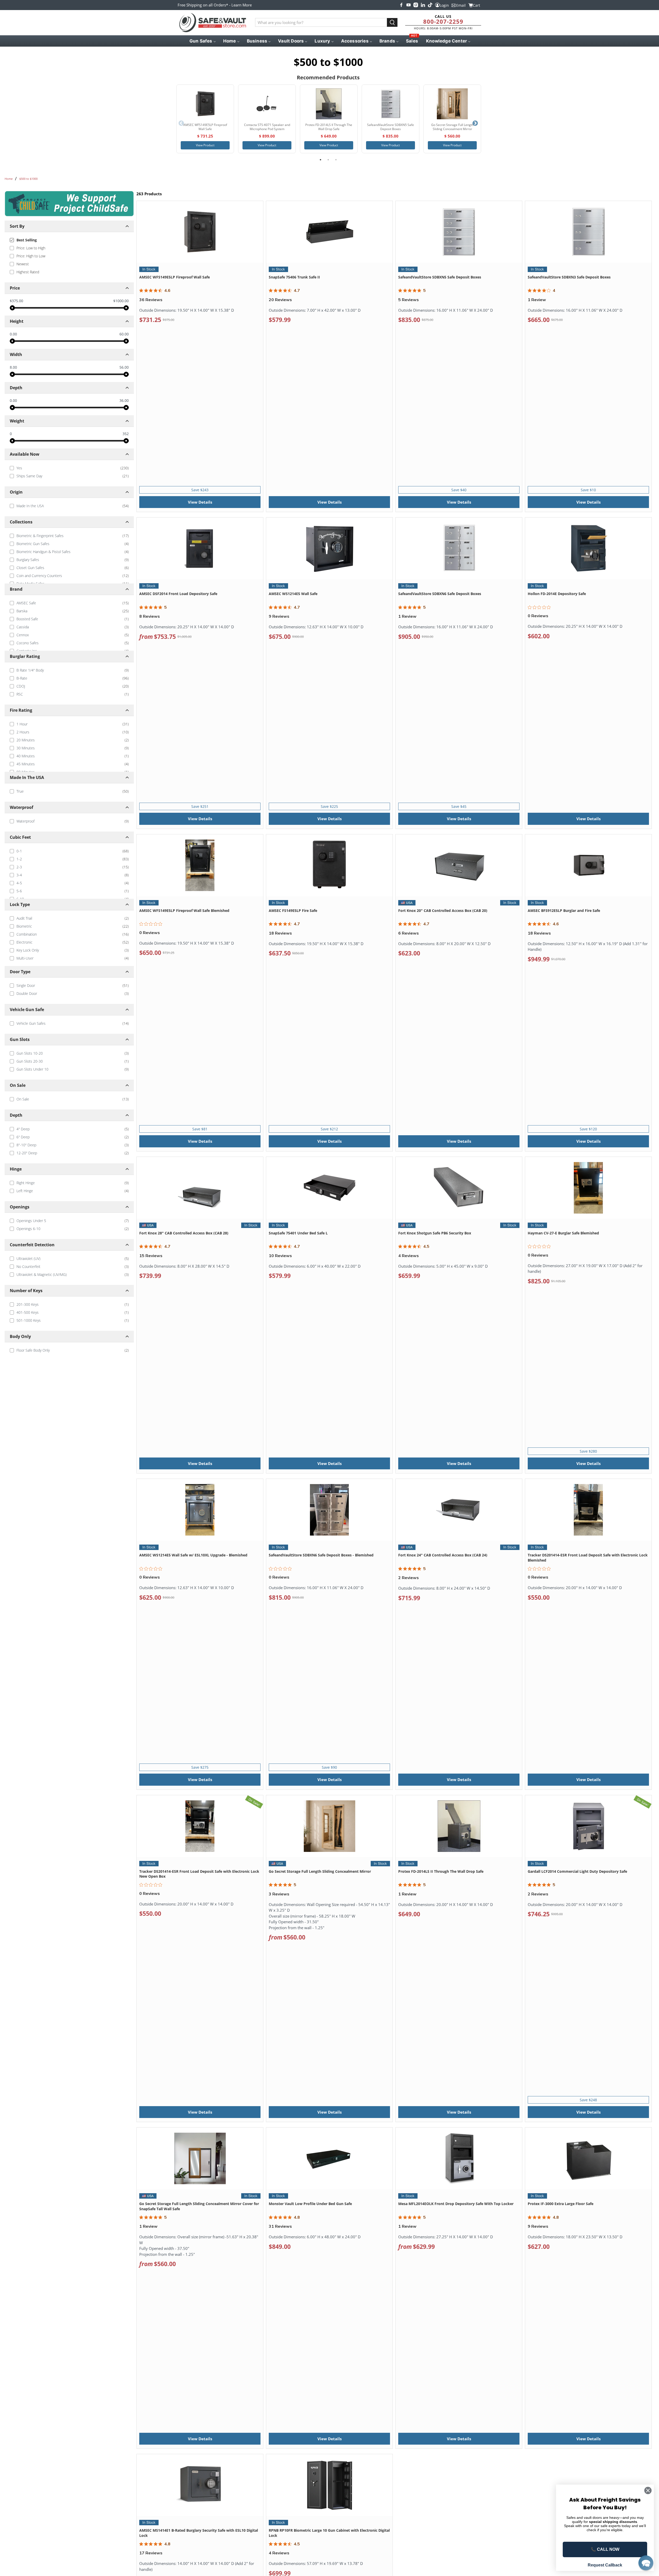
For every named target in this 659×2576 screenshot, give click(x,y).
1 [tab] (320, 160)
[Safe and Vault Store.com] (213, 23)
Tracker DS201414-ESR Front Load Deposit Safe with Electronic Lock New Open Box (199, 1874)
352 (126, 434)
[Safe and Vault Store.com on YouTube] (409, 5)
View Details (200, 502)
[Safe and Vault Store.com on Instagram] (416, 5)
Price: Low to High (31, 248)
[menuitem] (202, 41)
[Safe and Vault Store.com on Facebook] (401, 5)
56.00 (124, 367)
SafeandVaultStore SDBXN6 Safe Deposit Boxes (440, 594)
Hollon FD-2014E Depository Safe (557, 594)
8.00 (13, 367)
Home (9, 179)
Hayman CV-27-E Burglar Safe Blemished (563, 1233)
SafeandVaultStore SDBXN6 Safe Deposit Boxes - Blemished (321, 1555)
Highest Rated (28, 272)
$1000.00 (121, 301)
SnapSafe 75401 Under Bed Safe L (298, 1233)
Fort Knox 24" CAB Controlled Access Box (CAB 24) (443, 1555)
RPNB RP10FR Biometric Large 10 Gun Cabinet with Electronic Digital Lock (329, 2533)
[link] (69, 468)
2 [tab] (328, 160)
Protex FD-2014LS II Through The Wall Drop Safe (441, 1871)
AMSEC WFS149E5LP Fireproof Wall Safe (175, 277)
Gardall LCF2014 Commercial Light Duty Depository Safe (577, 1871)
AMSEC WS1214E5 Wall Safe (293, 594)
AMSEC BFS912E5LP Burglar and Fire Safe (564, 910)
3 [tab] (336, 160)
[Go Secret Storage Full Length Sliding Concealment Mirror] (452, 104)
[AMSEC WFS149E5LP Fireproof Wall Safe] (205, 104)
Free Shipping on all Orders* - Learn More (215, 5)
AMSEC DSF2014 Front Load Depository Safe (178, 594)
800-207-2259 (443, 21)
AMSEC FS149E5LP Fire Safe (293, 910)
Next (475, 123)
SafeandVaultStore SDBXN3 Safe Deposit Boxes (569, 277)
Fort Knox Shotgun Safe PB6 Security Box (435, 1233)
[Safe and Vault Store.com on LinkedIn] (423, 5)
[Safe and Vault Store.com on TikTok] (430, 5)
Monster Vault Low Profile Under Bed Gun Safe (310, 2204)
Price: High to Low (31, 256)
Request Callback (605, 2565)
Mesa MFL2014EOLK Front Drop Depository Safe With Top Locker (456, 2204)
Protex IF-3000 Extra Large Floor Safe (561, 2204)
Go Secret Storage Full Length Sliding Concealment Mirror (320, 1871)
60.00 (124, 334)
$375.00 (16, 301)
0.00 (13, 334)
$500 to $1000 (28, 179)
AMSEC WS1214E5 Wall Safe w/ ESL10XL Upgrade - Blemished (193, 1555)
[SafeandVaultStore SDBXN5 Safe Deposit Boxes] (391, 104)
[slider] (12, 308)
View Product (205, 145)
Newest (23, 264)
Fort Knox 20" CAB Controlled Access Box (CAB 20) (443, 910)
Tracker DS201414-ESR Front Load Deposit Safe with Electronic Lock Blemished (588, 1558)
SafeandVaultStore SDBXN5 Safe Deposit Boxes (440, 277)
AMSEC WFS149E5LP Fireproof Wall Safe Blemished (184, 910)
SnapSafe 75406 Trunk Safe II (294, 277)
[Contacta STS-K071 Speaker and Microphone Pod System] (267, 104)
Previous (181, 123)
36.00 (124, 401)
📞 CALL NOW (605, 2549)
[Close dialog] (648, 2490)
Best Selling (27, 240)
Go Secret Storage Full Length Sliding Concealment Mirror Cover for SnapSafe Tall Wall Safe (199, 2206)
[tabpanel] (205, 119)
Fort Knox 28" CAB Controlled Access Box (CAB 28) (184, 1233)
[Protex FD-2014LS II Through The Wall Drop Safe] (329, 104)
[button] (646, 2563)
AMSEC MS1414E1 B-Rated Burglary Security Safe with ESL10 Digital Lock (199, 2533)
